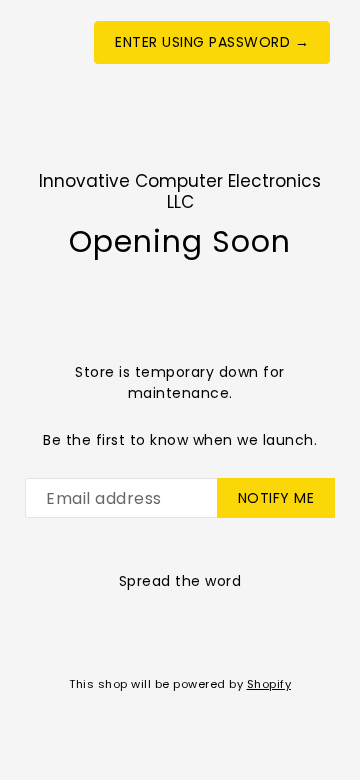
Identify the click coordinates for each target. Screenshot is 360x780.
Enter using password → (212, 42)
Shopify (269, 684)
